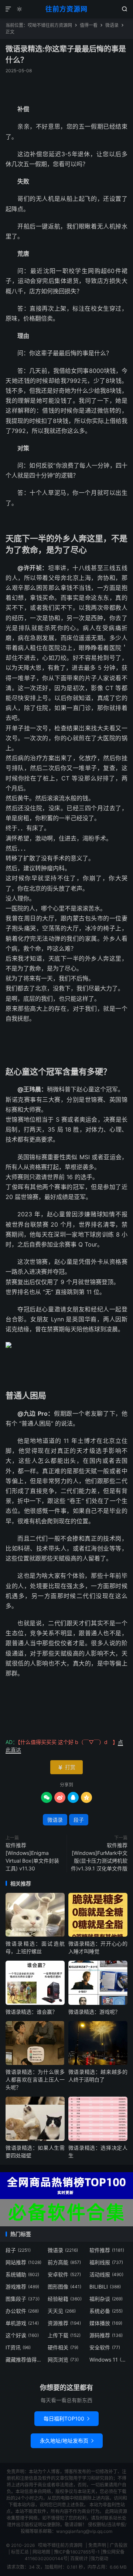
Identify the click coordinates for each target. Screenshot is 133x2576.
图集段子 (23, 2299)
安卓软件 (64, 2274)
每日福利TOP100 (66, 2418)
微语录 (112, 25)
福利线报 (106, 2262)
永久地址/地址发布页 (67, 2441)
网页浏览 (63, 2360)
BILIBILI (105, 2287)
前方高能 (64, 2262)
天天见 (62, 2311)
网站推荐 (23, 2262)
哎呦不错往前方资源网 (50, 25)
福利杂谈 (106, 2299)
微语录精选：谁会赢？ (31, 2012)
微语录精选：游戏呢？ (94, 2012)
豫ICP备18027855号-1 (77, 2552)
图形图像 (64, 2287)
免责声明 (97, 2545)
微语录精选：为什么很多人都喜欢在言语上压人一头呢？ (35, 2079)
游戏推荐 (22, 2287)
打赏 (66, 1767)
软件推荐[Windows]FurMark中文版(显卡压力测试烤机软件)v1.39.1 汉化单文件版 (99, 1857)
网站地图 (41, 2552)
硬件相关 (63, 2347)
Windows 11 (108, 2360)
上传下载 (64, 2335)
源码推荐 (106, 2335)
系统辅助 (22, 2274)
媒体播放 (106, 2323)
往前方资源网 (66, 9)
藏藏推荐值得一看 (25, 2360)
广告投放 (119, 2545)
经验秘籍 (65, 2299)
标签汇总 (20, 2552)
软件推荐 (107, 2250)
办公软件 (22, 2311)
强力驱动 (99, 2558)
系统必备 (106, 2311)
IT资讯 (18, 2347)
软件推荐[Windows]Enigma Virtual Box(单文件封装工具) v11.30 (32, 1857)
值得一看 (89, 25)
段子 (79, 1820)
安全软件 (105, 2347)
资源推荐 (64, 2323)
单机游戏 (22, 2323)
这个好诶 (22, 2335)
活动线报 (106, 2274)
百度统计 (79, 2558)
